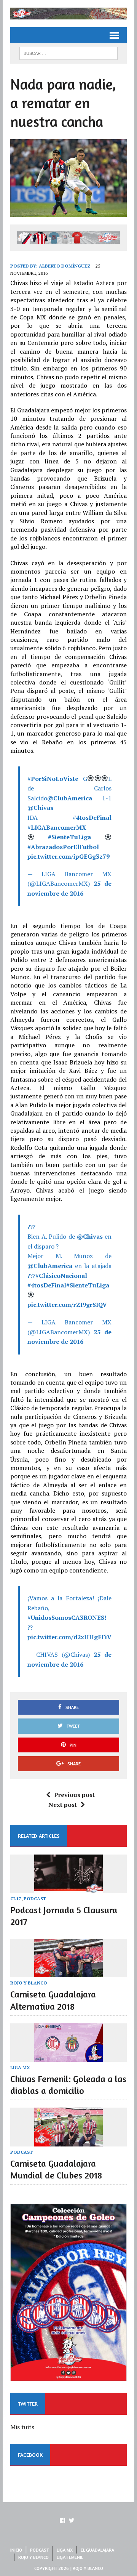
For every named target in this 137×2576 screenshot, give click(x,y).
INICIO (16, 2550)
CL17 (16, 1899)
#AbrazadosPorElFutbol (63, 847)
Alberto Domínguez (65, 266)
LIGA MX (20, 2067)
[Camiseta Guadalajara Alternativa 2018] (68, 1972)
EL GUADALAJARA (97, 2550)
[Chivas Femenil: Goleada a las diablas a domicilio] (68, 2057)
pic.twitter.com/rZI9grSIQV (67, 1305)
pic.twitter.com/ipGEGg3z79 (68, 856)
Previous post (74, 1795)
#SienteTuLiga (69, 837)
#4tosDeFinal (92, 818)
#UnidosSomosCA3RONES (66, 1617)
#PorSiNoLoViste (53, 779)
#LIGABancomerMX (57, 827)
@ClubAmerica (70, 798)
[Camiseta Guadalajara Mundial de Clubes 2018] (68, 2141)
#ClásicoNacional (61, 1276)
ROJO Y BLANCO (29, 1983)
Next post (63, 1805)
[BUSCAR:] (68, 53)
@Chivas (40, 808)
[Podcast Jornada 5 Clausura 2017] (68, 1888)
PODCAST (35, 1899)
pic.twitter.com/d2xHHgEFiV (69, 1637)
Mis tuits (22, 2427)
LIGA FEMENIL (70, 2557)
